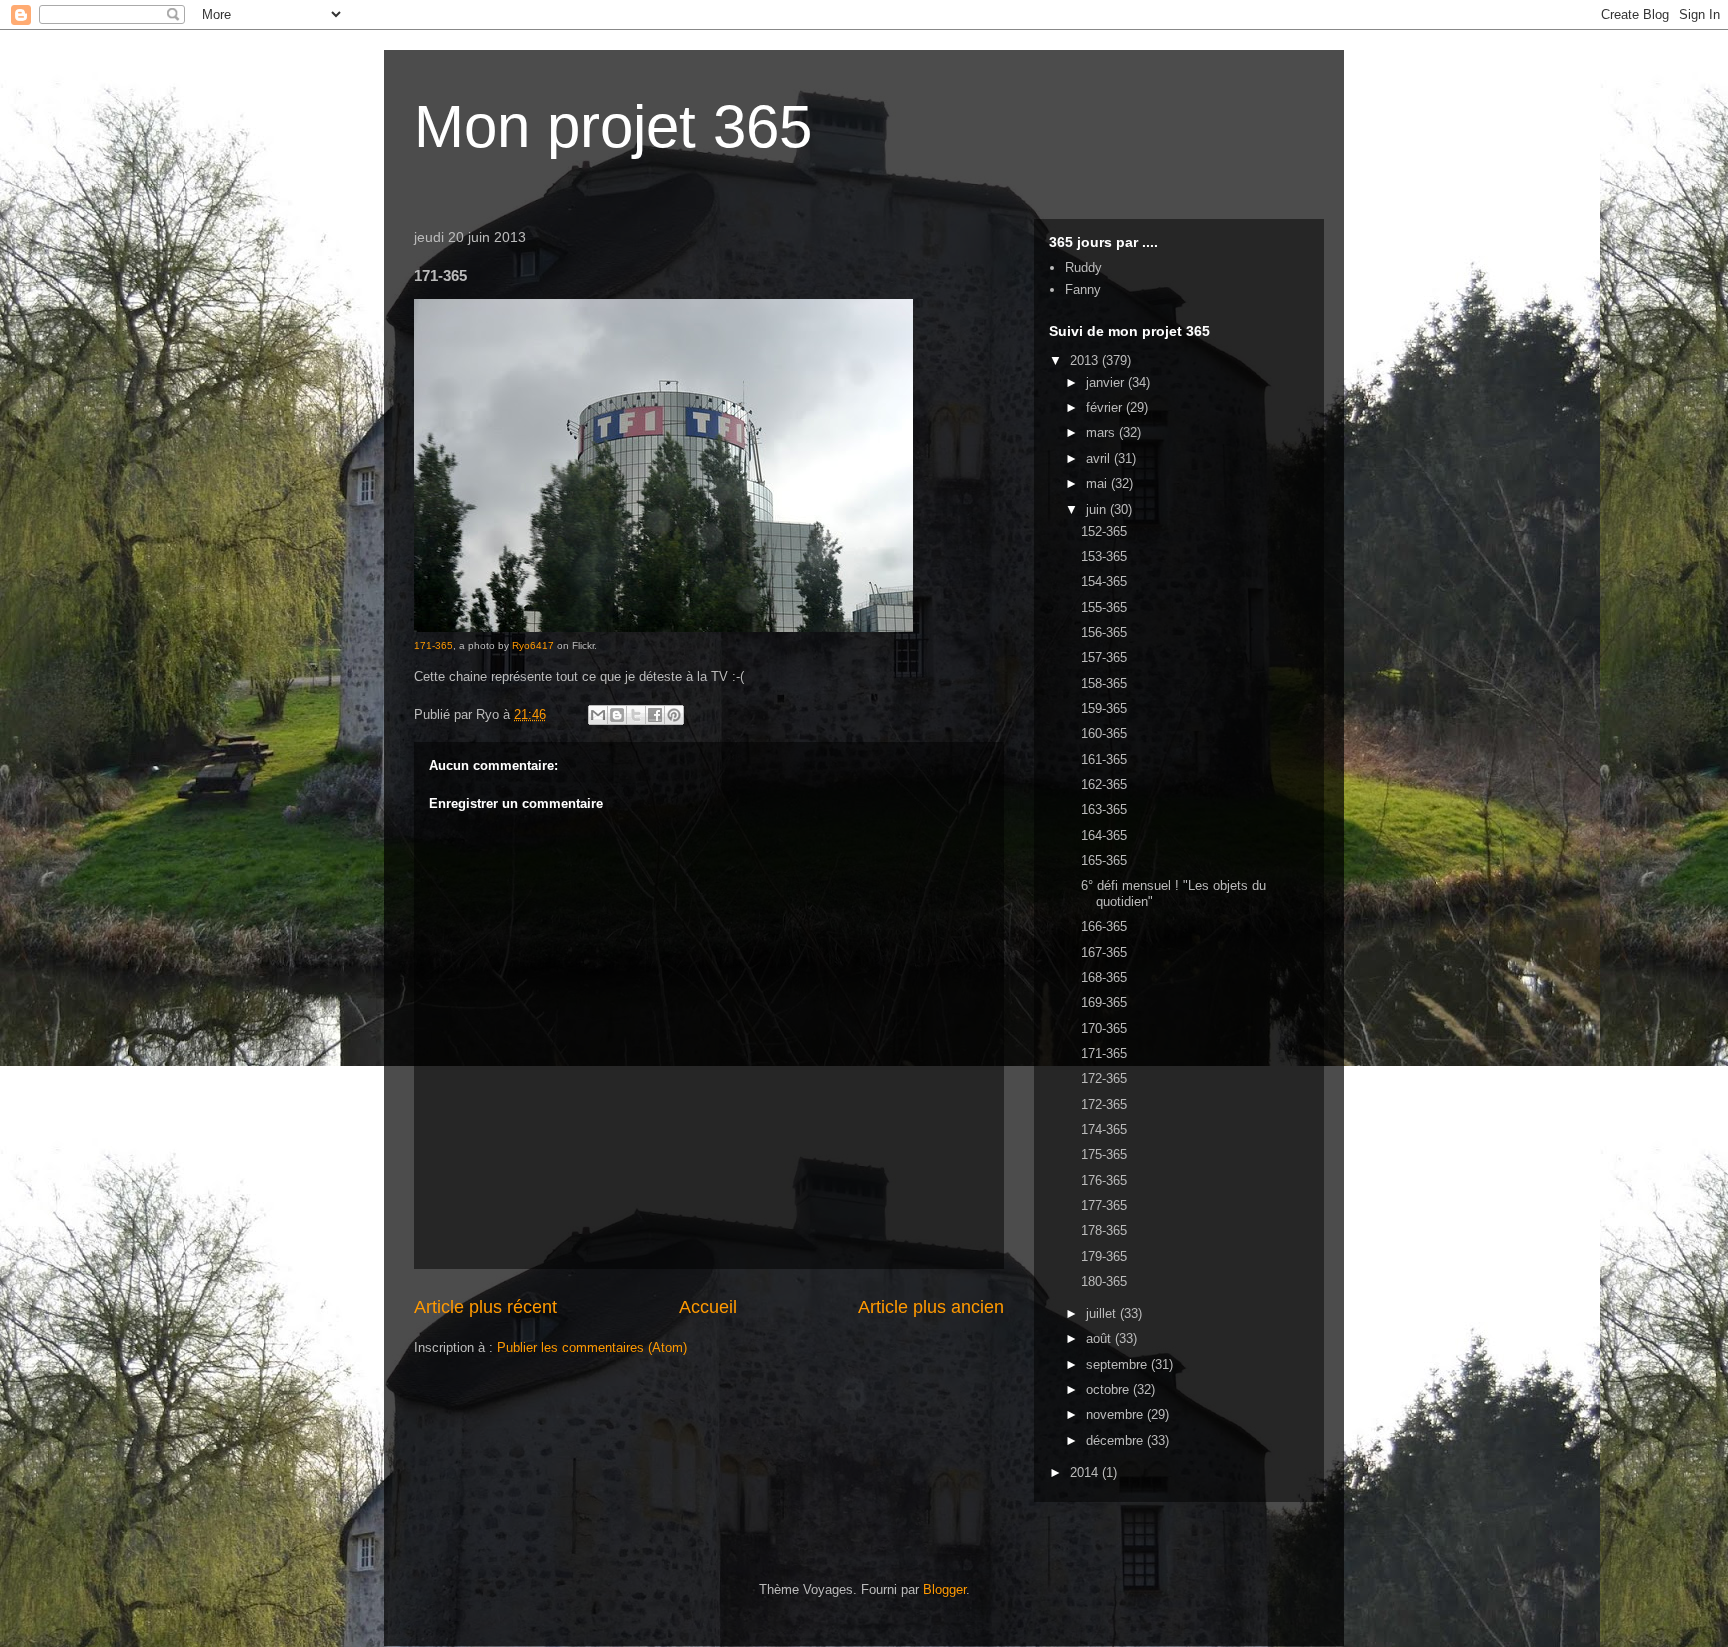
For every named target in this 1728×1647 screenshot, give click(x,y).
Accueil (708, 1307)
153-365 (1104, 556)
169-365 (1104, 1002)
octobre (1109, 1389)
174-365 (1104, 1129)
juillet (1103, 1313)
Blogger (944, 1589)
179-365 (1104, 1256)
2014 (1086, 1472)
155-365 (1104, 607)
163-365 (1104, 809)
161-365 (1104, 759)
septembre (1118, 1364)
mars (1102, 432)
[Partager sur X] (636, 715)
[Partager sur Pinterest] (674, 715)
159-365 (1104, 708)
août (1100, 1338)
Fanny (1083, 289)
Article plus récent (485, 1307)
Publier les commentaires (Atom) (592, 1347)
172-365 (1104, 1078)
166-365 (1104, 926)
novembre (1116, 1414)
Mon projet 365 (613, 126)
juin (1098, 509)
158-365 (1104, 683)
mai (1098, 483)
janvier (1107, 382)
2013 (1086, 360)
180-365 (1104, 1281)
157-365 (1104, 657)
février (1106, 407)
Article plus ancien (931, 1307)
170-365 (1104, 1028)
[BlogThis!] (617, 715)
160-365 (1104, 733)
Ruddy (1083, 267)
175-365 (1104, 1154)
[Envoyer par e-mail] (598, 715)
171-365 (433, 645)
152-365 (1104, 531)
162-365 (1104, 784)
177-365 (1104, 1205)
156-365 (1104, 632)
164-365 (1104, 835)
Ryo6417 (533, 645)
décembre (1116, 1440)
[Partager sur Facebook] (655, 715)
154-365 (1104, 581)
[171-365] (663, 628)
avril (1100, 458)
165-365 (1104, 860)
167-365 (1104, 952)
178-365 (1104, 1230)
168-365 (1104, 977)
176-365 (1104, 1180)
